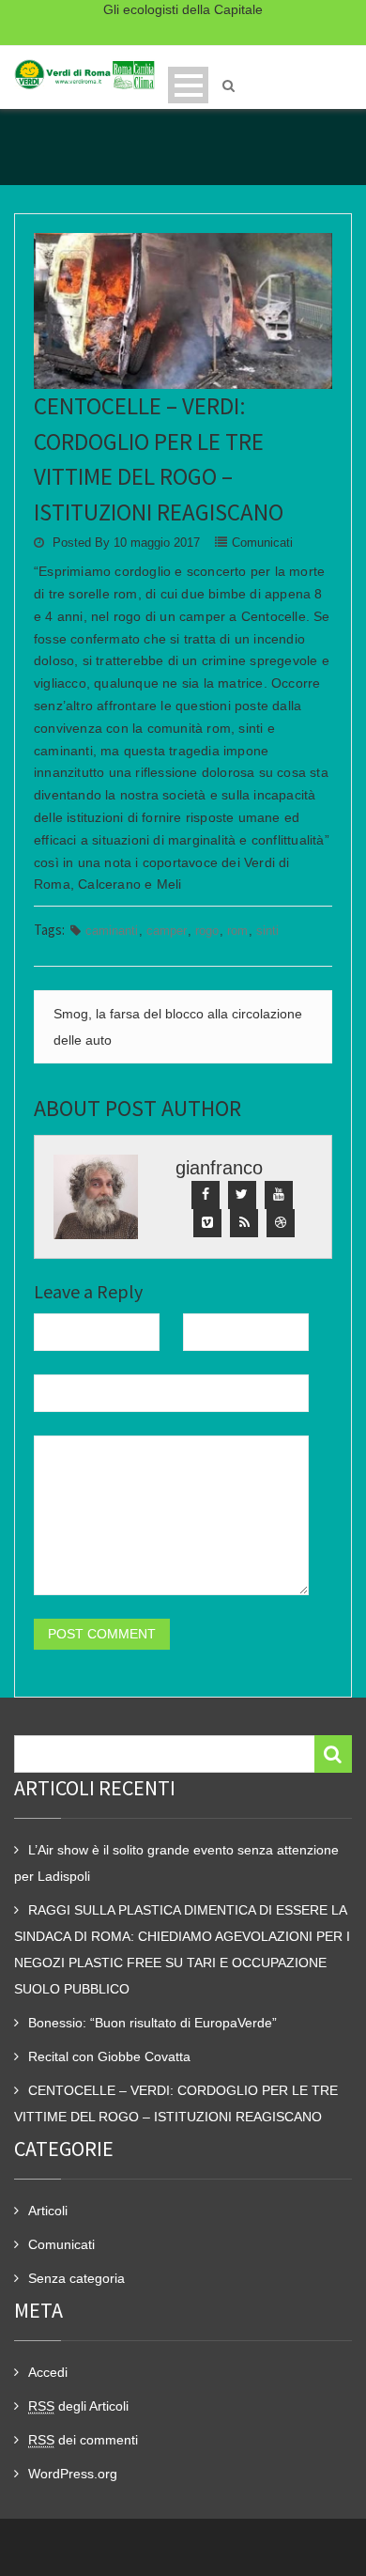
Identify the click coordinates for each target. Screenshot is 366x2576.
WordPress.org (73, 2474)
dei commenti (83, 2440)
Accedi (48, 2372)
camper (167, 931)
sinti (267, 931)
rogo (207, 931)
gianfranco (219, 1168)
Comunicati (262, 543)
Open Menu (188, 85)
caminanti (112, 931)
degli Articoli (78, 2406)
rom (237, 931)
